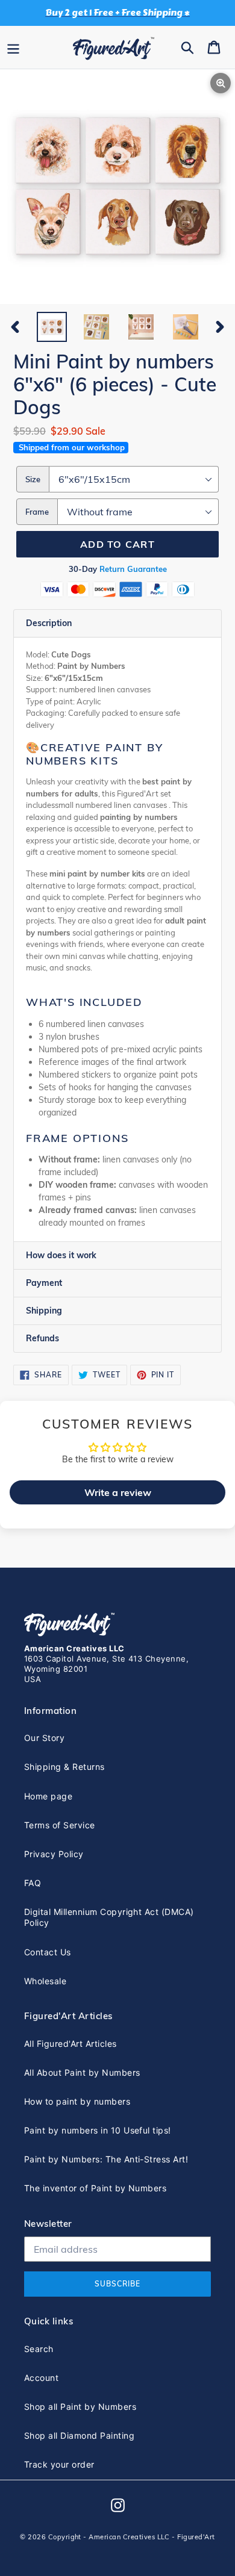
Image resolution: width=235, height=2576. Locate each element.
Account (41, 2378)
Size (33, 479)
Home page (48, 1796)
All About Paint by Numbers (82, 2072)
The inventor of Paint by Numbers (95, 2188)
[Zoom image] (117, 188)
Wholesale (45, 1981)
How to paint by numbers (77, 2101)
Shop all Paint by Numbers (80, 2407)
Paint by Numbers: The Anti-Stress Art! (106, 2159)
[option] (52, 327)
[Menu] (13, 47)
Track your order (59, 2464)
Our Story (44, 1738)
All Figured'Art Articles (70, 2044)
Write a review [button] (118, 1492)
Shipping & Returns (64, 1767)
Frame (37, 512)
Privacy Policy (54, 1854)
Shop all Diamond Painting (79, 2435)
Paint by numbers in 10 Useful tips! (98, 2130)
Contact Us (48, 1952)
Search (39, 2349)
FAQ (33, 1883)
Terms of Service (60, 1825)
